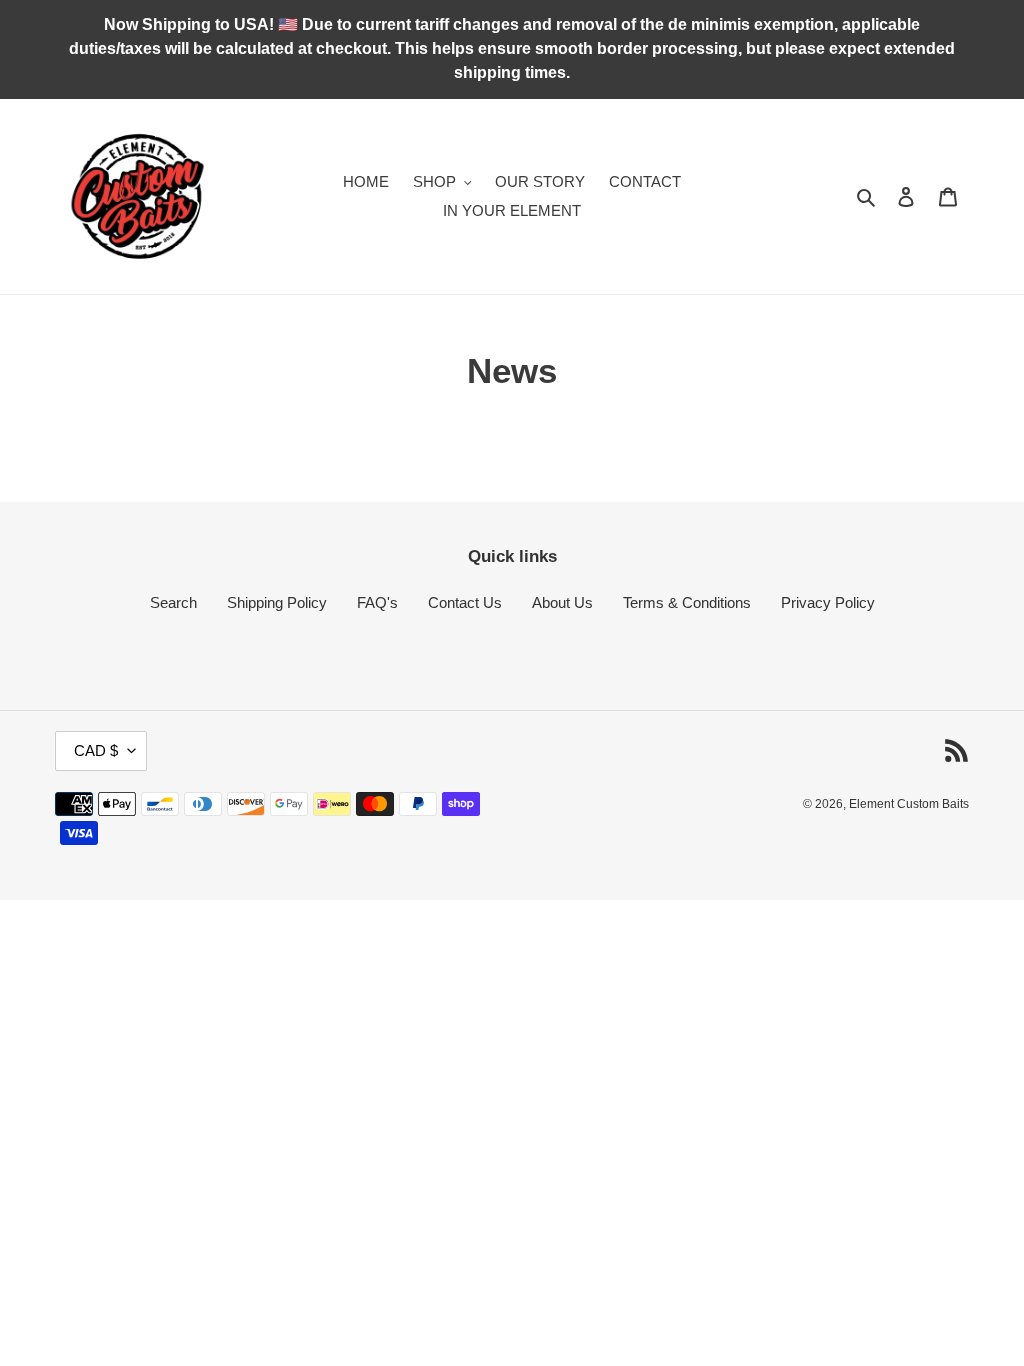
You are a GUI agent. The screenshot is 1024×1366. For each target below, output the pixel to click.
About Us (562, 602)
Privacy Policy (828, 602)
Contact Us (465, 602)
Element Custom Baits (909, 804)
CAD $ (96, 750)
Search (173, 602)
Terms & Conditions (687, 602)
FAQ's (377, 602)
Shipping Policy (277, 602)
